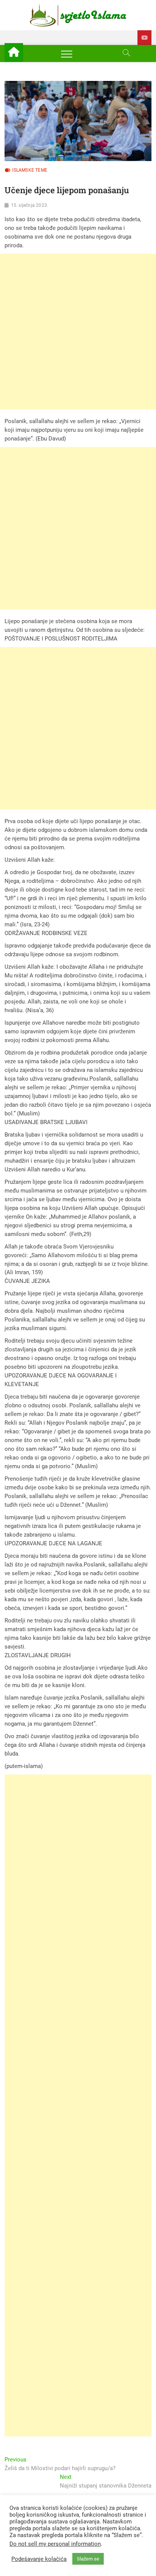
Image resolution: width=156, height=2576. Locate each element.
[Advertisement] (78, 332)
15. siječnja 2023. (30, 205)
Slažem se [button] (88, 2559)
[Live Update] (144, 38)
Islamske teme (30, 170)
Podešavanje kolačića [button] (39, 2559)
